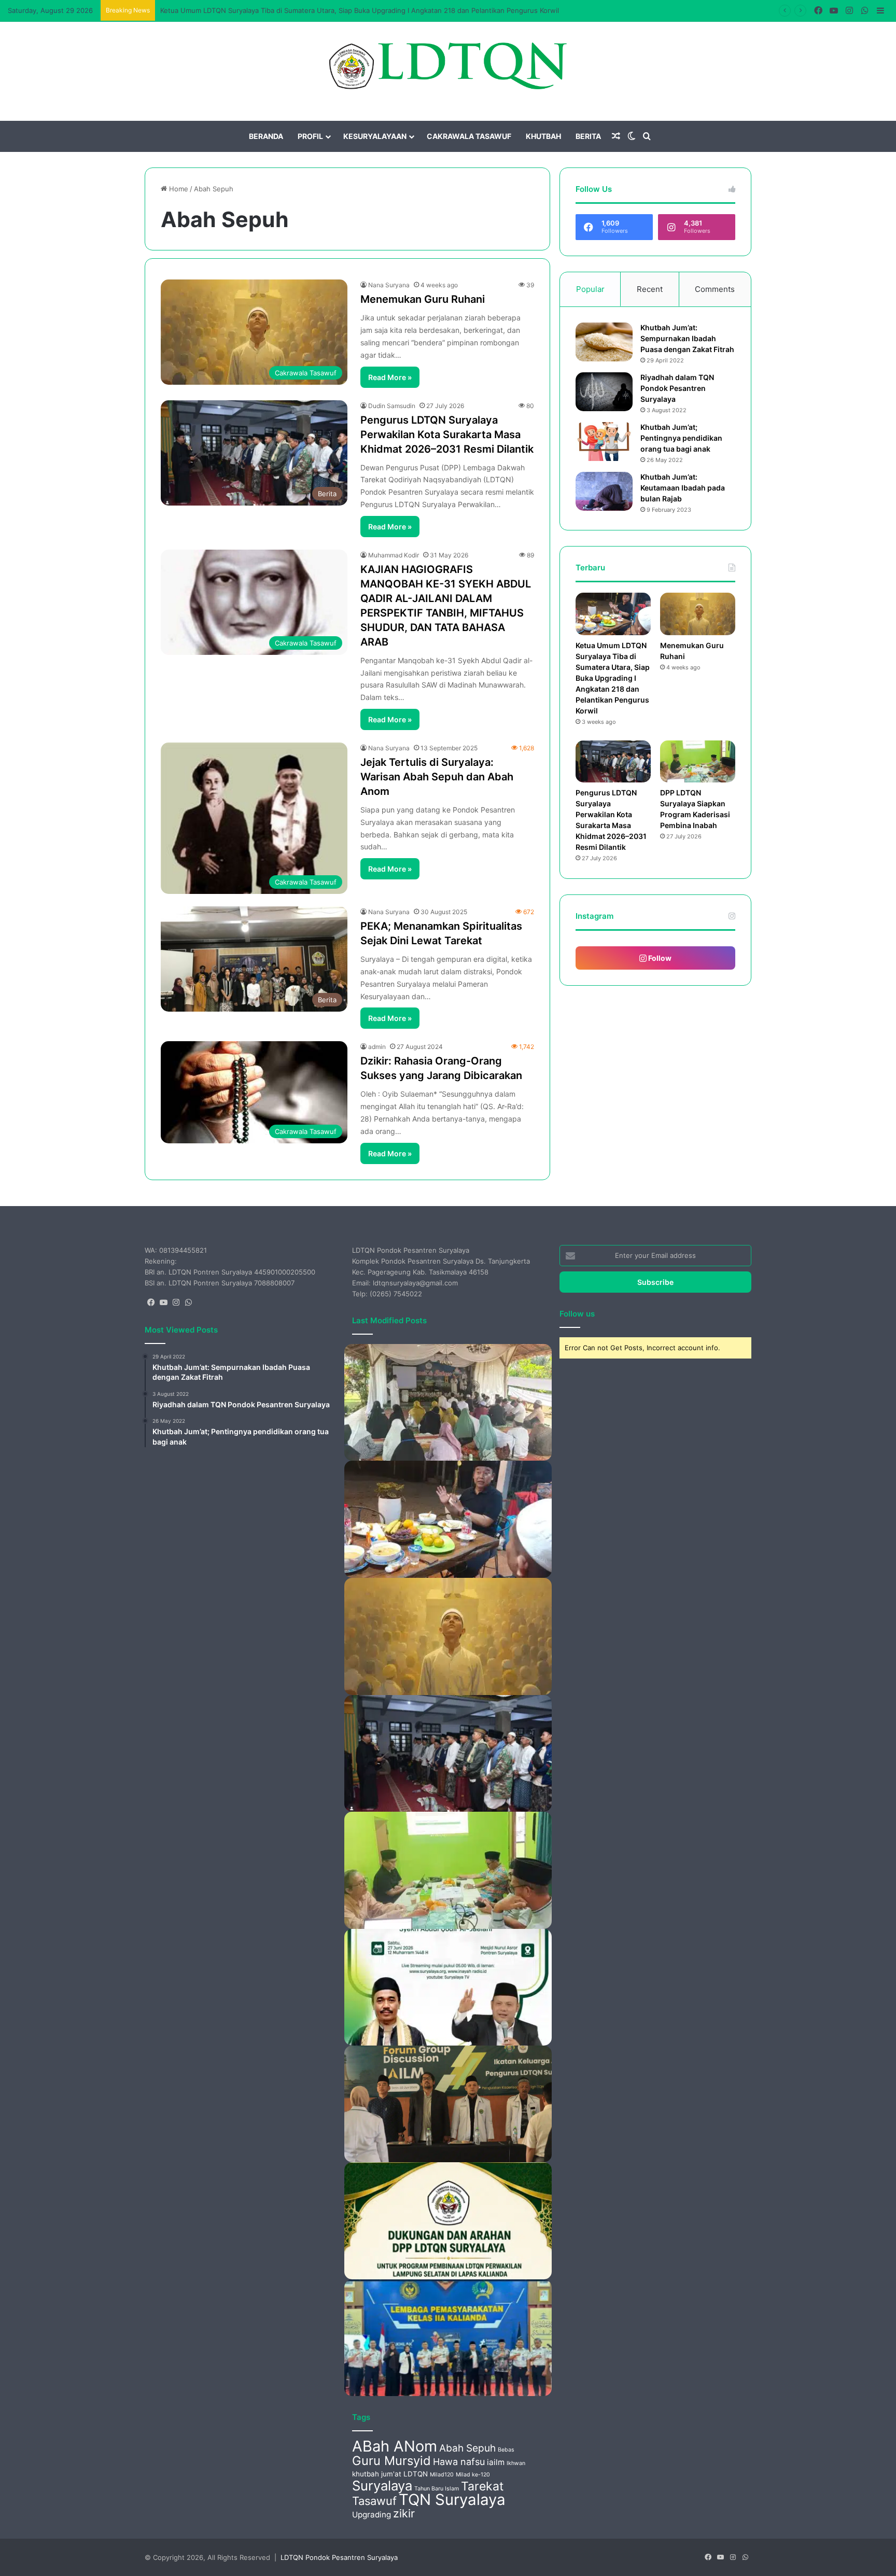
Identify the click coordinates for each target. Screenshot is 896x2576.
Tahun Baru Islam (437, 2489)
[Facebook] (151, 1303)
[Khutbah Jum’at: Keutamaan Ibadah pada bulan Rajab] (604, 491)
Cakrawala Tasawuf (469, 136)
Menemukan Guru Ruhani (423, 299)
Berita (588, 136)
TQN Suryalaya (452, 2500)
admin (377, 1047)
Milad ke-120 (473, 2475)
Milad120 (442, 2475)
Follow (659, 958)
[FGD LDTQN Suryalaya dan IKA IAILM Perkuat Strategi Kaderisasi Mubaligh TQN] (448, 2104)
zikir (404, 2513)
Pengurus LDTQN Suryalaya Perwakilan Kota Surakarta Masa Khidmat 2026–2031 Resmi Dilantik (447, 435)
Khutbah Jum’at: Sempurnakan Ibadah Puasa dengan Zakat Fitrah (687, 338)
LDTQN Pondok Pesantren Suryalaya (339, 2557)
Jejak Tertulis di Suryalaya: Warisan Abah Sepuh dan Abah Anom (437, 777)
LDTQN (416, 2474)
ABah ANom (395, 2446)
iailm (496, 2462)
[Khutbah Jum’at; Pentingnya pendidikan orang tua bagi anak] (604, 442)
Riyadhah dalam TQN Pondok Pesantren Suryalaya (677, 388)
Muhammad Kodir (394, 555)
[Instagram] (176, 1303)
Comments (715, 289)
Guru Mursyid (391, 2461)
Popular (590, 289)
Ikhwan (516, 2463)
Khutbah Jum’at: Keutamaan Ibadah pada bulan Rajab (683, 488)
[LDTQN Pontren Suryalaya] (448, 66)
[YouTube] (163, 1303)
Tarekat (482, 2486)
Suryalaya (382, 2486)
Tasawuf (374, 2501)
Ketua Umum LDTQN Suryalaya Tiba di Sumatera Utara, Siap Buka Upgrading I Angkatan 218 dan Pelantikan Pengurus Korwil (360, 10)
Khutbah (543, 136)
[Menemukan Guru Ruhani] (698, 614)
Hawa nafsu (459, 2462)
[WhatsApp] (188, 1303)
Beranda (266, 136)
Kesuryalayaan (375, 136)
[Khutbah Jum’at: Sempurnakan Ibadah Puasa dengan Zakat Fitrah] (604, 342)
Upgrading (372, 2515)
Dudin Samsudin (392, 406)
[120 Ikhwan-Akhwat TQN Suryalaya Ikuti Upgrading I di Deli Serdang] (448, 1403)
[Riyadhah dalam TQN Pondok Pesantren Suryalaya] (604, 392)
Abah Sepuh (467, 2448)
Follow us (577, 1314)
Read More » (390, 377)
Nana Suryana (389, 285)
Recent (650, 289)
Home (178, 189)
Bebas (506, 2450)
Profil (310, 136)
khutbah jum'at (377, 2474)
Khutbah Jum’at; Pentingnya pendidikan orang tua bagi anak (681, 438)
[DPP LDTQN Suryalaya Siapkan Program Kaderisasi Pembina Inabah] (698, 762)
